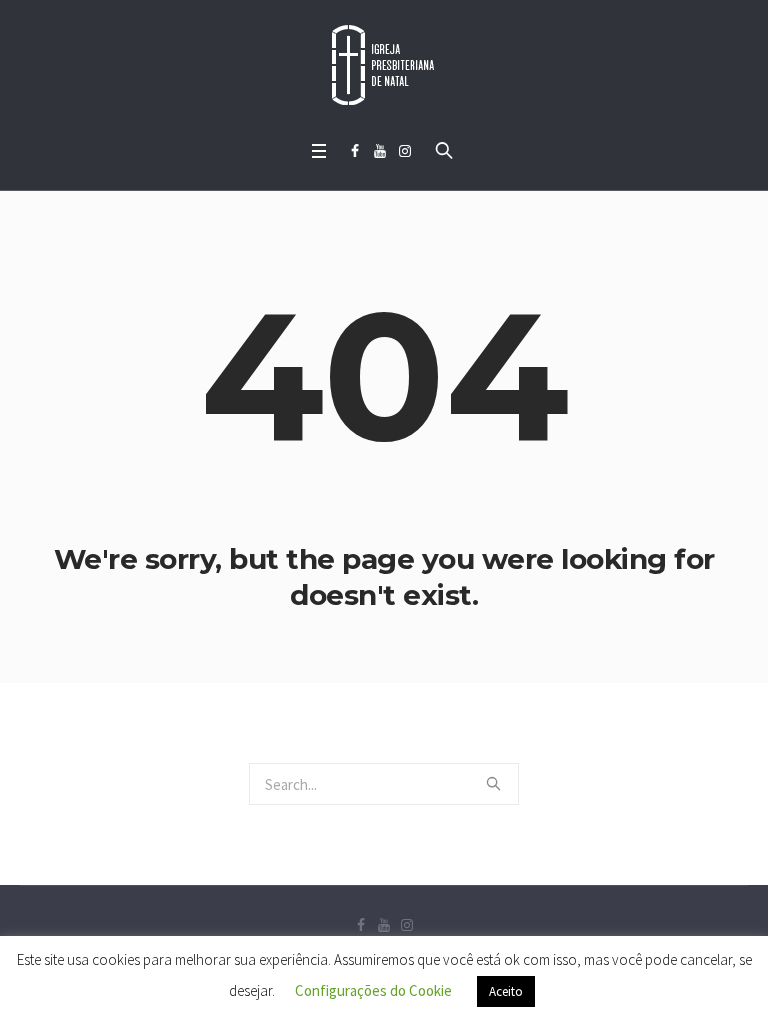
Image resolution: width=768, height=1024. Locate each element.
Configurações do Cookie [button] (373, 990)
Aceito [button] (506, 991)
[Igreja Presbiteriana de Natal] (384, 65)
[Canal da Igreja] (380, 151)
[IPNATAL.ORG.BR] (405, 151)
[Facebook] (355, 151)
